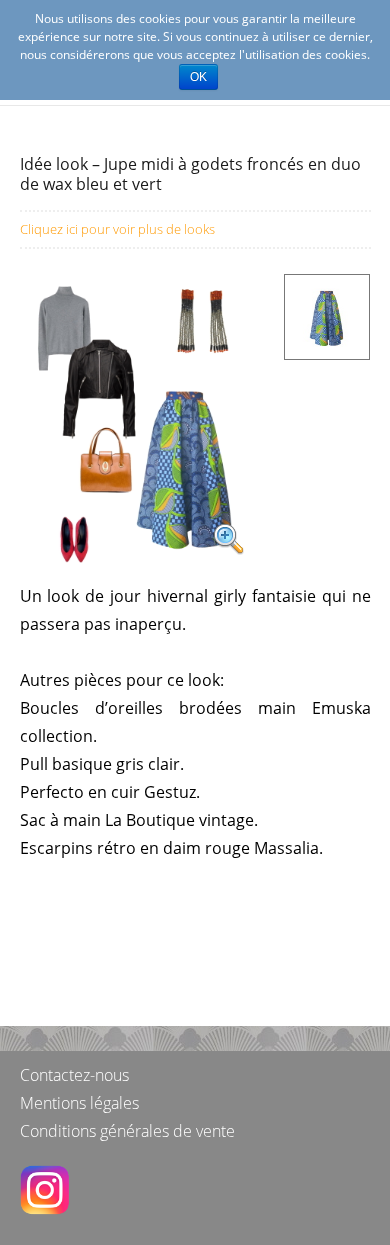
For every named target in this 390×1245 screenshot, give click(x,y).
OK (198, 77)
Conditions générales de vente (127, 1131)
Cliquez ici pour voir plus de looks (117, 229)
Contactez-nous (74, 1075)
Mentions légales (79, 1103)
